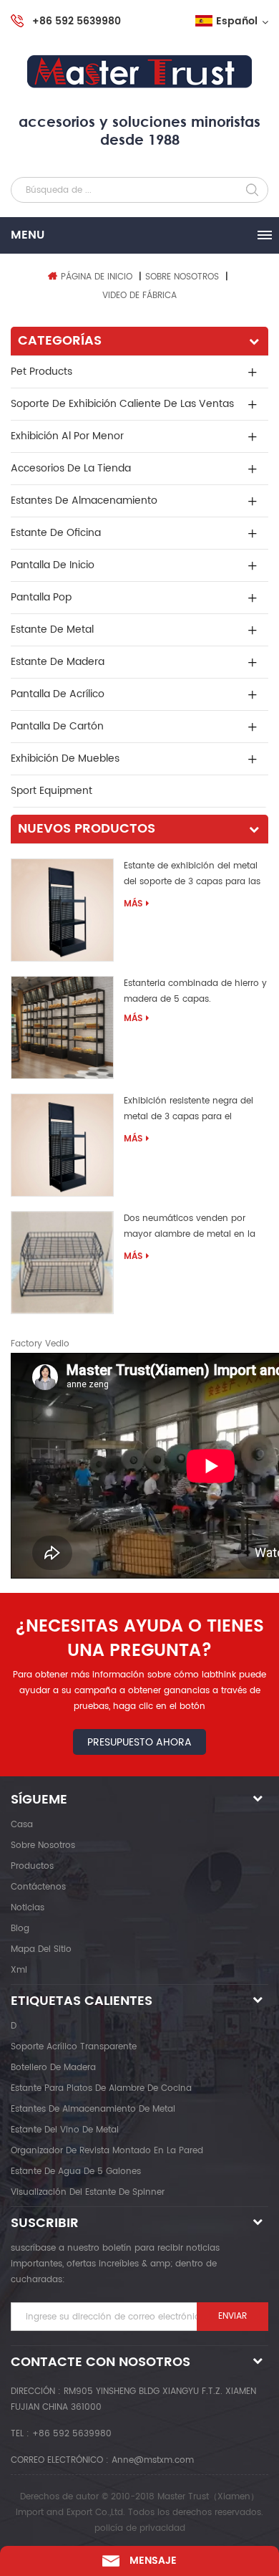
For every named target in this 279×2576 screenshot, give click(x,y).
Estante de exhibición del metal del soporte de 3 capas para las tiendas (192, 876)
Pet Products (41, 372)
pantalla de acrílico (58, 694)
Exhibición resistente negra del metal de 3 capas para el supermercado (189, 1111)
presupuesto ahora (139, 1742)
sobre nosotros (43, 1845)
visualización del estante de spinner (88, 2192)
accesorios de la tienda (71, 468)
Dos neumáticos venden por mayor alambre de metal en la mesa (190, 1229)
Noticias (28, 1908)
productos (32, 1866)
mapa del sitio (41, 1949)
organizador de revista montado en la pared (107, 2151)
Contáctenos (38, 1887)
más (133, 904)
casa (22, 1825)
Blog (20, 1929)
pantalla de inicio (53, 565)
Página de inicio (97, 277)
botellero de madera (53, 2068)
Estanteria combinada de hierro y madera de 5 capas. (195, 991)
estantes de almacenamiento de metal (93, 2109)
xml (19, 1970)
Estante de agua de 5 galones (76, 2172)
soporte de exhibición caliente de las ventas (122, 404)
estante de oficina (56, 533)
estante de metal (52, 629)
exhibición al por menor (67, 436)
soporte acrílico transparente (74, 2047)
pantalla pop (41, 597)
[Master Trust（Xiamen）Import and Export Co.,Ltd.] (139, 72)
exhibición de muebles (65, 758)
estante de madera (58, 662)
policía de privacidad (140, 2528)
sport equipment (52, 791)
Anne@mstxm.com (153, 2460)
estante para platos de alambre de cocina (101, 2088)
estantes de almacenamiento (84, 501)
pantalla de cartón (57, 726)
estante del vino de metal (65, 2130)
